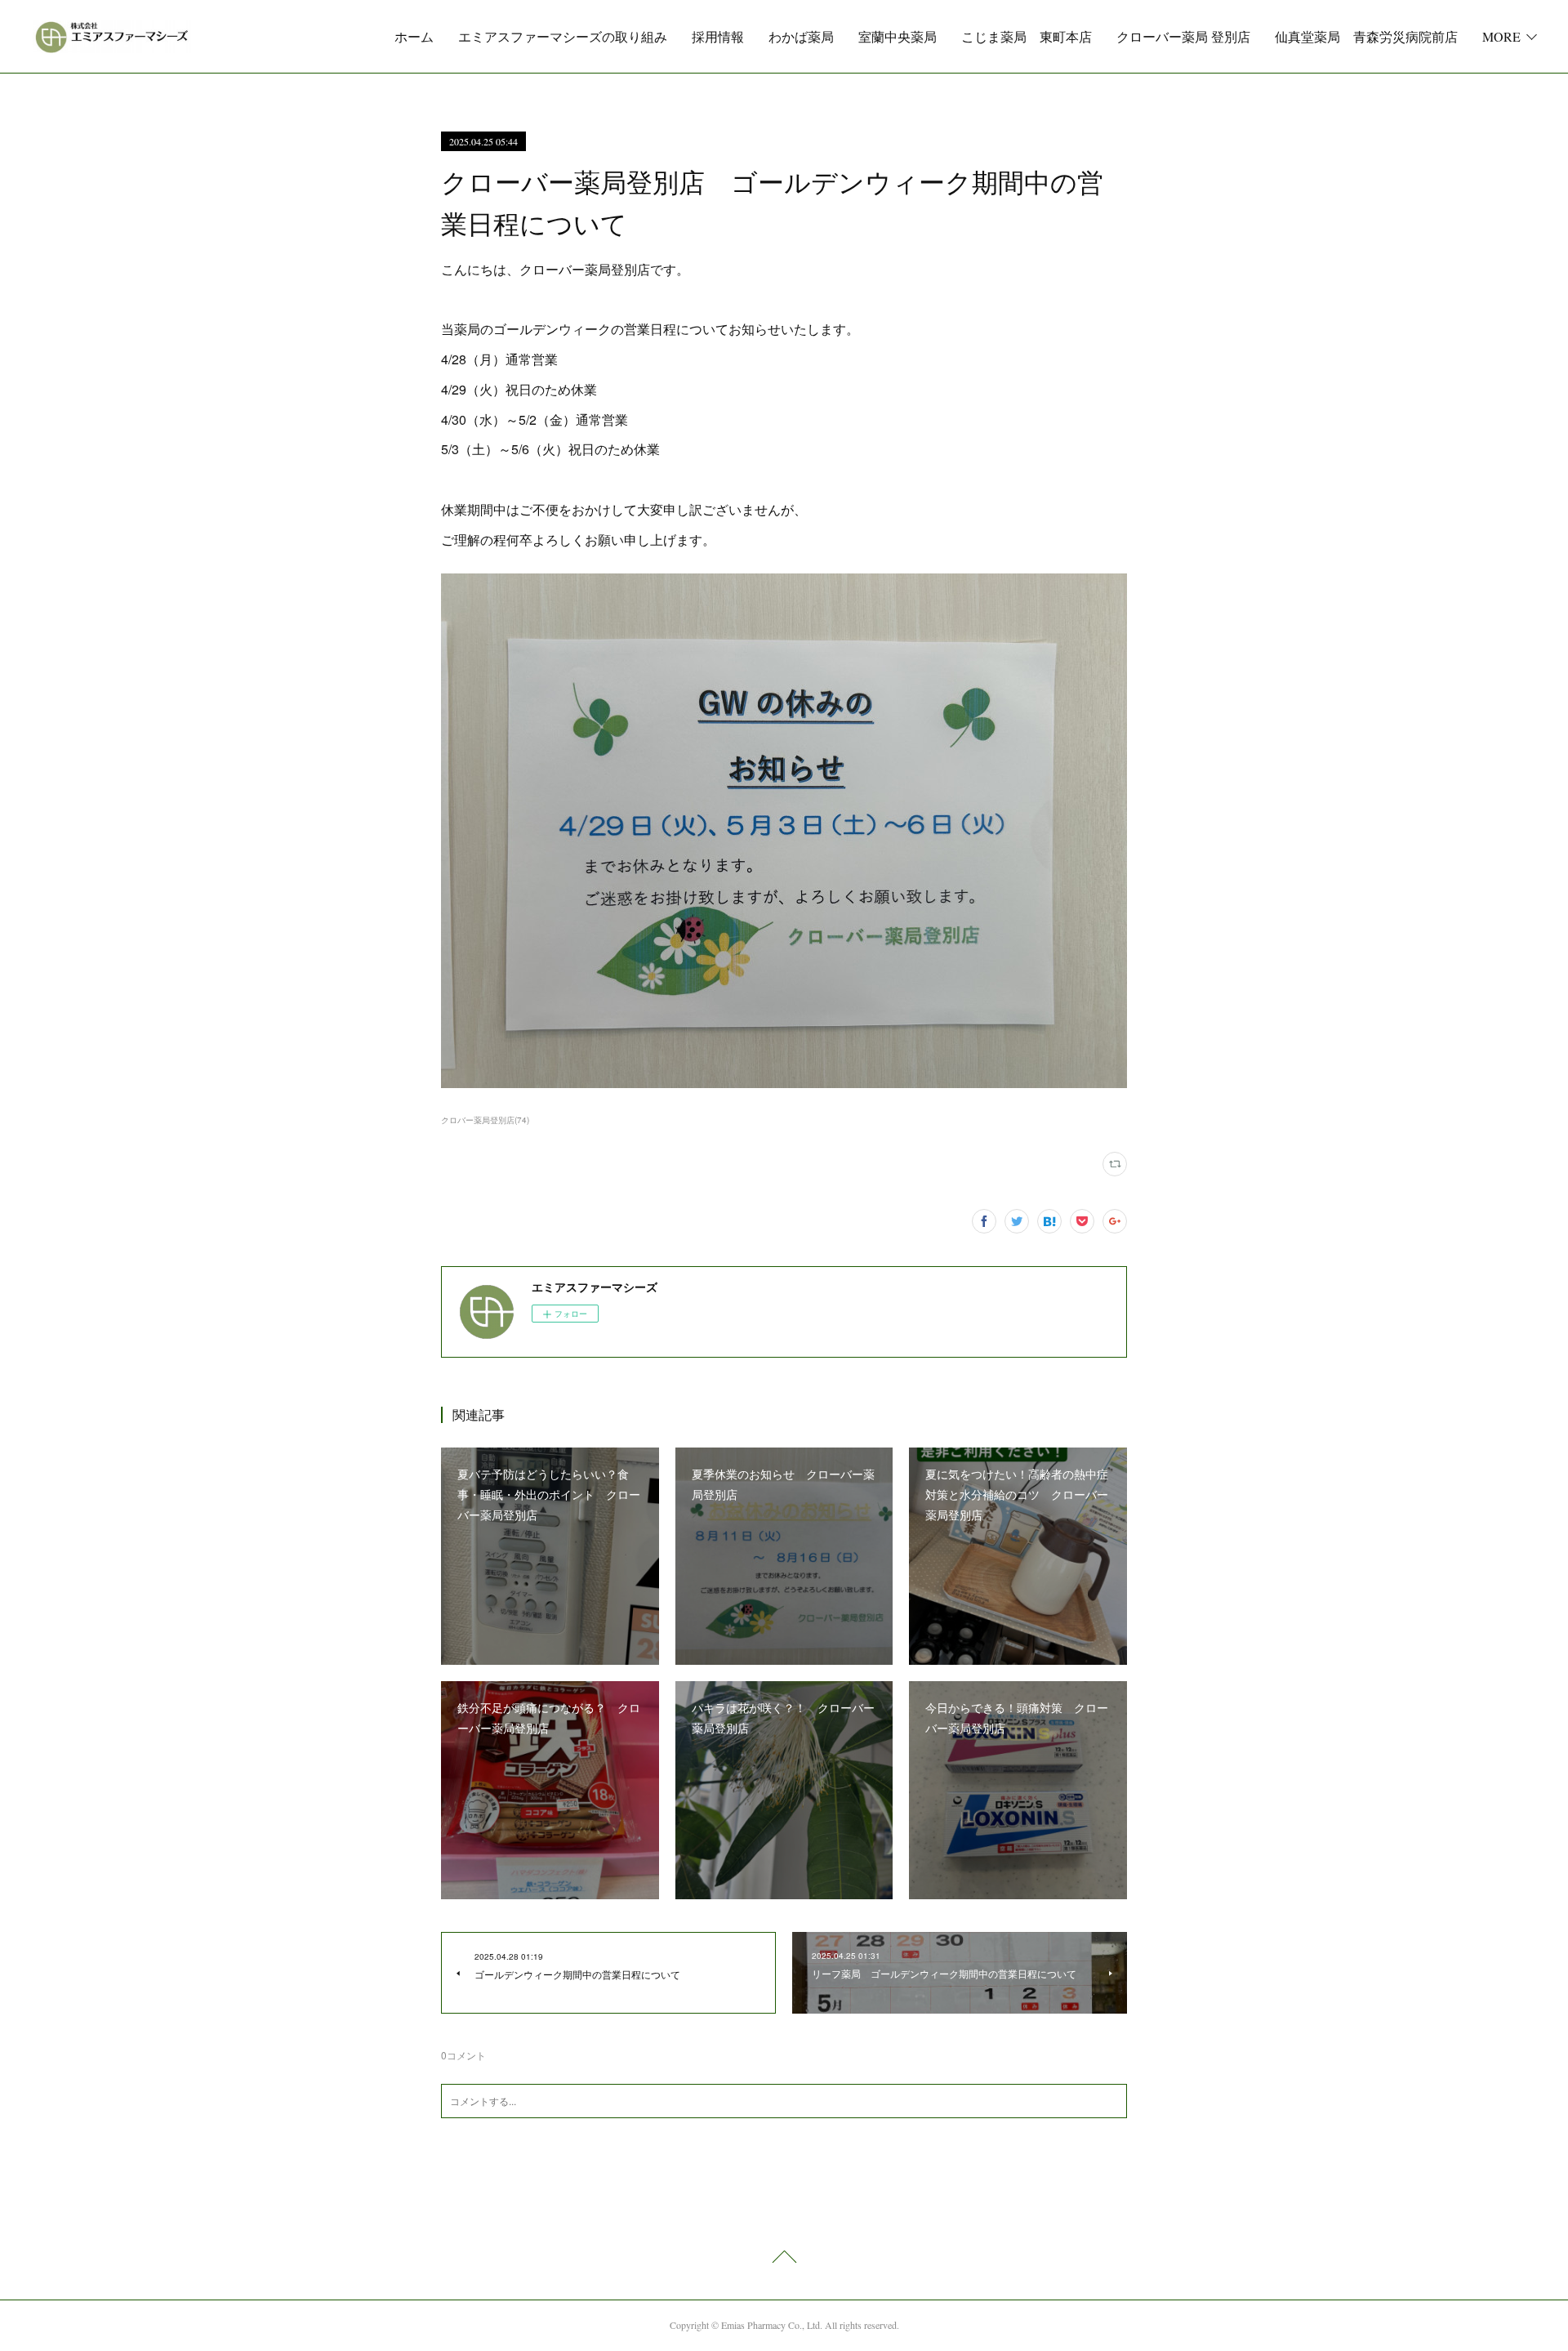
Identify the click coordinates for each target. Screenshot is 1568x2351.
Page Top (784, 2260)
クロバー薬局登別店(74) (485, 1120)
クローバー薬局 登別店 (1183, 36)
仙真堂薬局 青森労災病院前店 (1366, 36)
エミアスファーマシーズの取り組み (563, 36)
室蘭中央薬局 (898, 36)
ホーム (414, 36)
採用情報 (718, 36)
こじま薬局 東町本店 (1027, 36)
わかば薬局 (801, 36)
